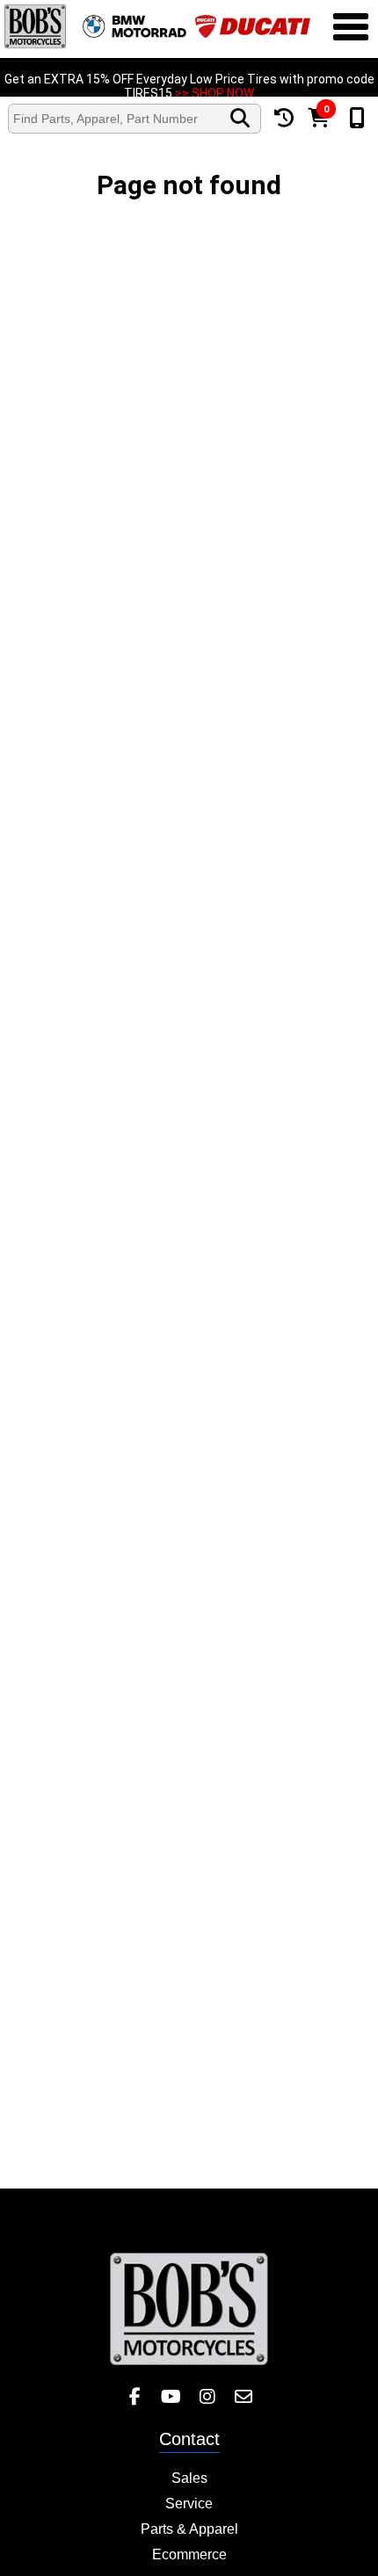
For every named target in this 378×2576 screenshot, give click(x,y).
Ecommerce (189, 2554)
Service (189, 2504)
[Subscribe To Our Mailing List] (243, 2397)
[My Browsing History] (283, 118)
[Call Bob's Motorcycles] (356, 119)
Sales (189, 2478)
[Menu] (351, 29)
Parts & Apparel (189, 2529)
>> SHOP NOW (214, 84)
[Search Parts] (240, 119)
